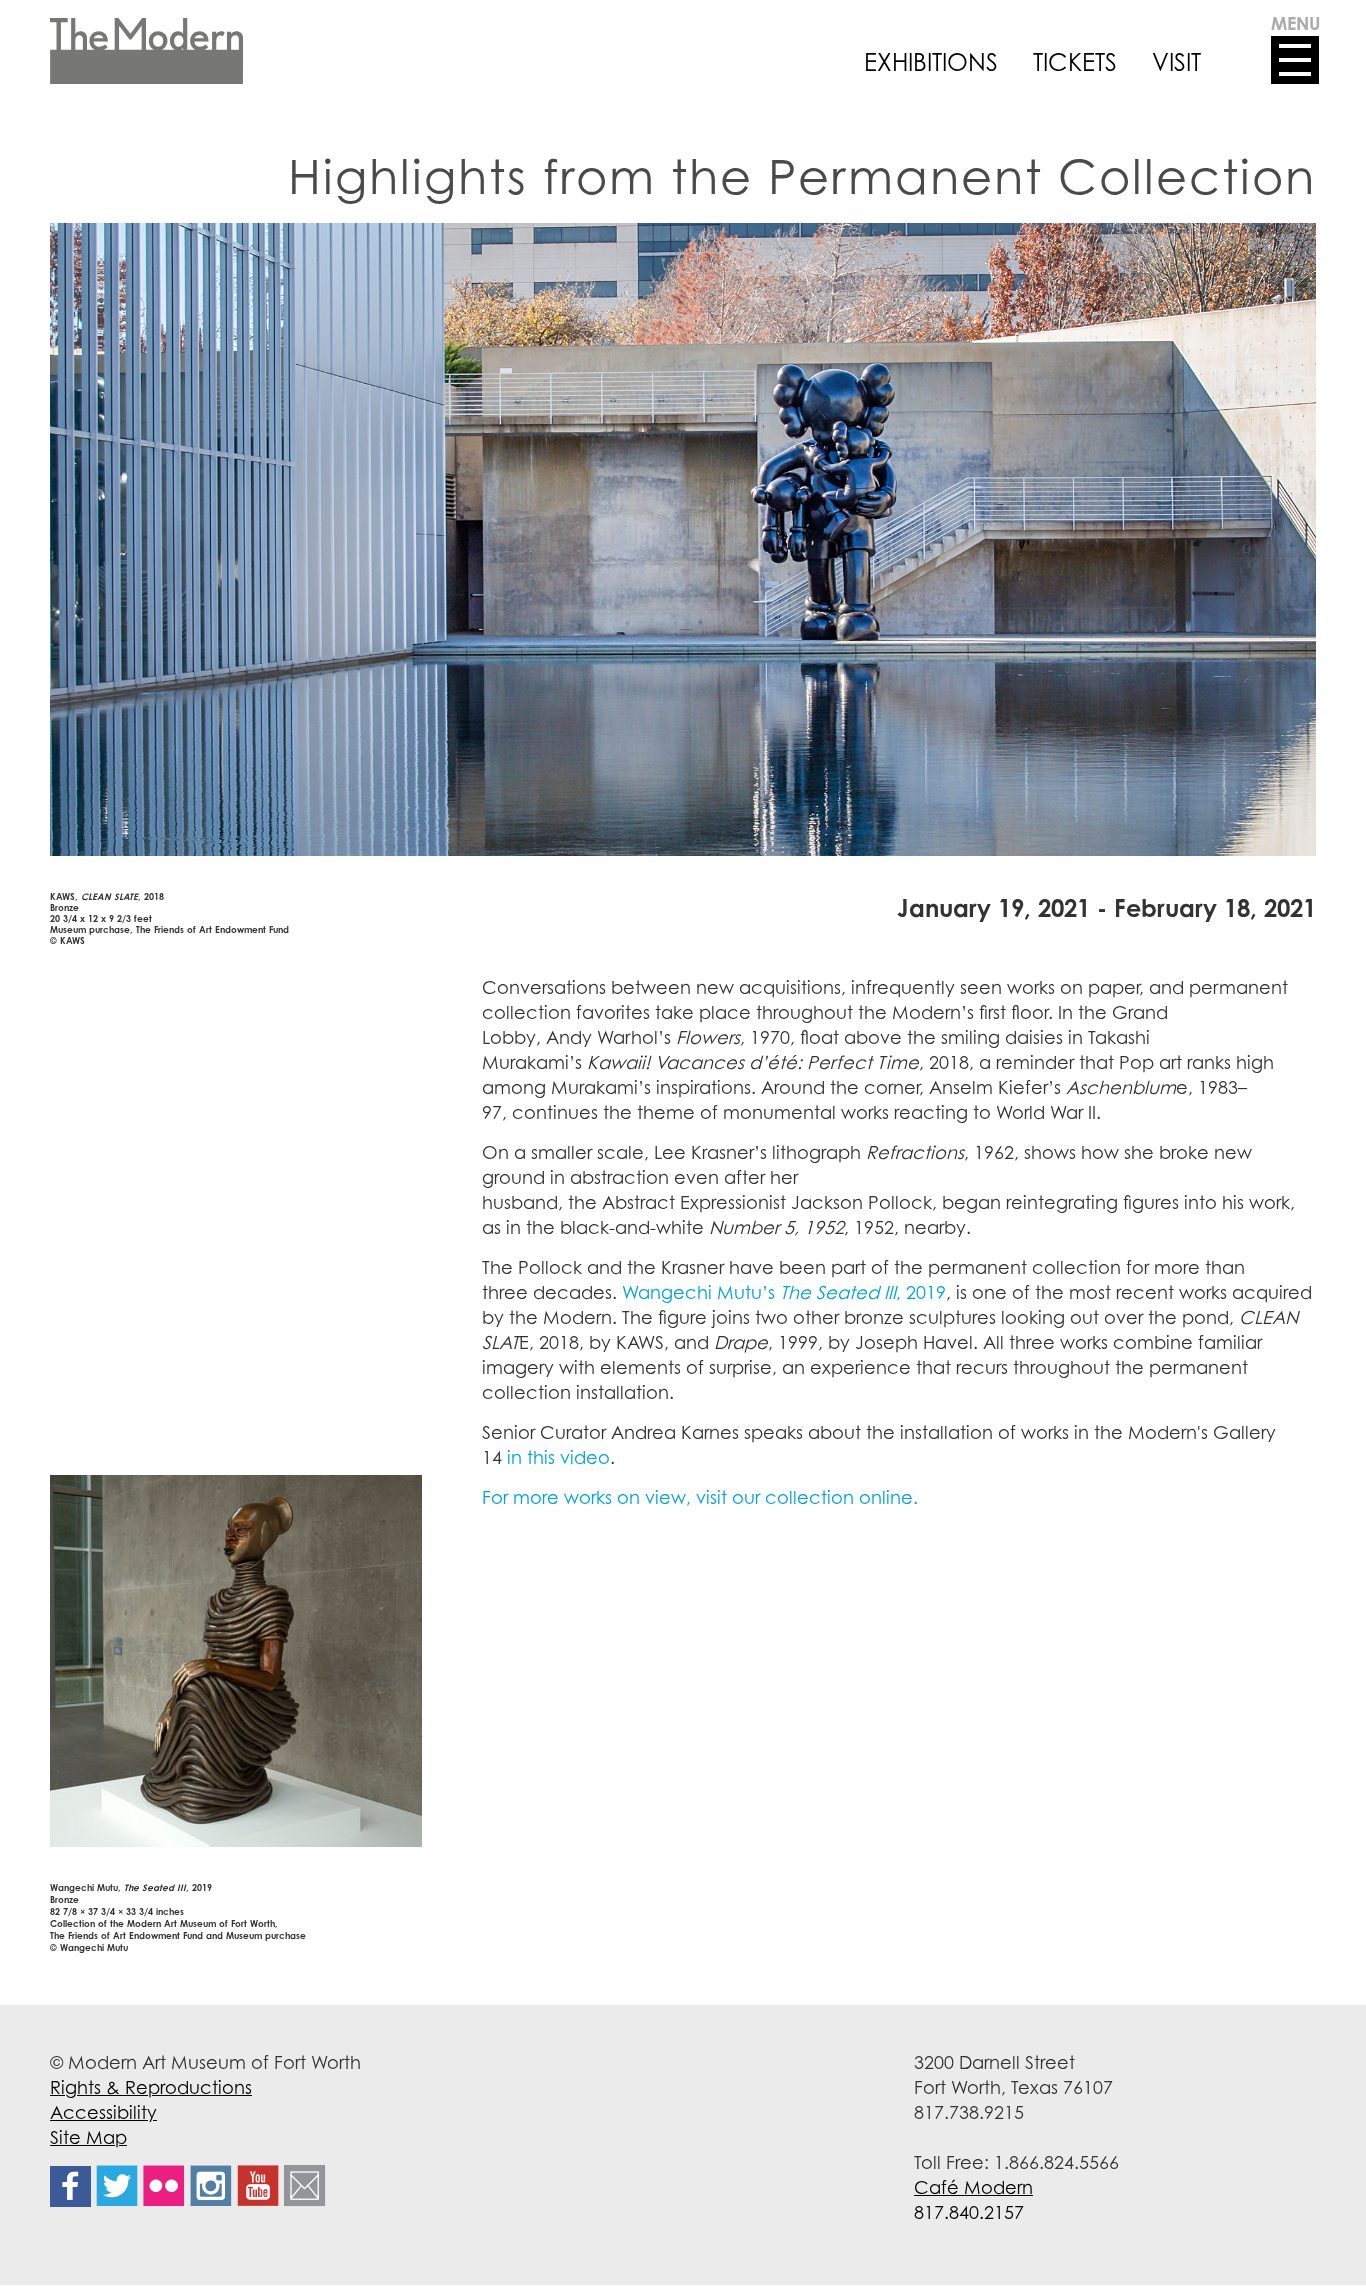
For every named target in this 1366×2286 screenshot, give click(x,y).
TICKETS (1075, 62)
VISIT (1176, 62)
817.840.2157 (969, 2212)
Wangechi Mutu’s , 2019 (784, 1292)
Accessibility (103, 2112)
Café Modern (973, 2187)
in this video (558, 1457)
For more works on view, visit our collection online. (700, 1497)
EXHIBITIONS (931, 62)
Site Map (88, 2137)
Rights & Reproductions (151, 2087)
